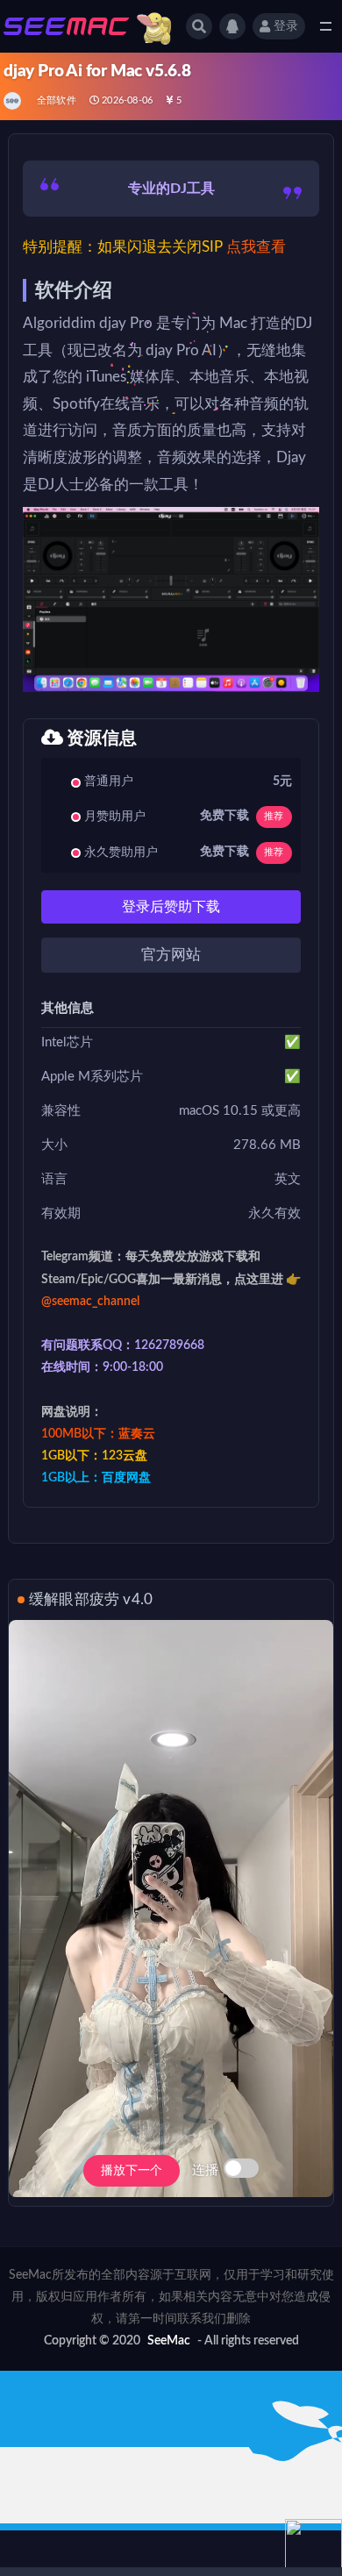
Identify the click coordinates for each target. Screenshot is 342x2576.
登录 (286, 26)
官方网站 (171, 955)
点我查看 (256, 247)
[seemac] (14, 101)
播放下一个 (132, 2171)
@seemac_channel (90, 1302)
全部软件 (57, 100)
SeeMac (169, 2341)
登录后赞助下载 (171, 907)
